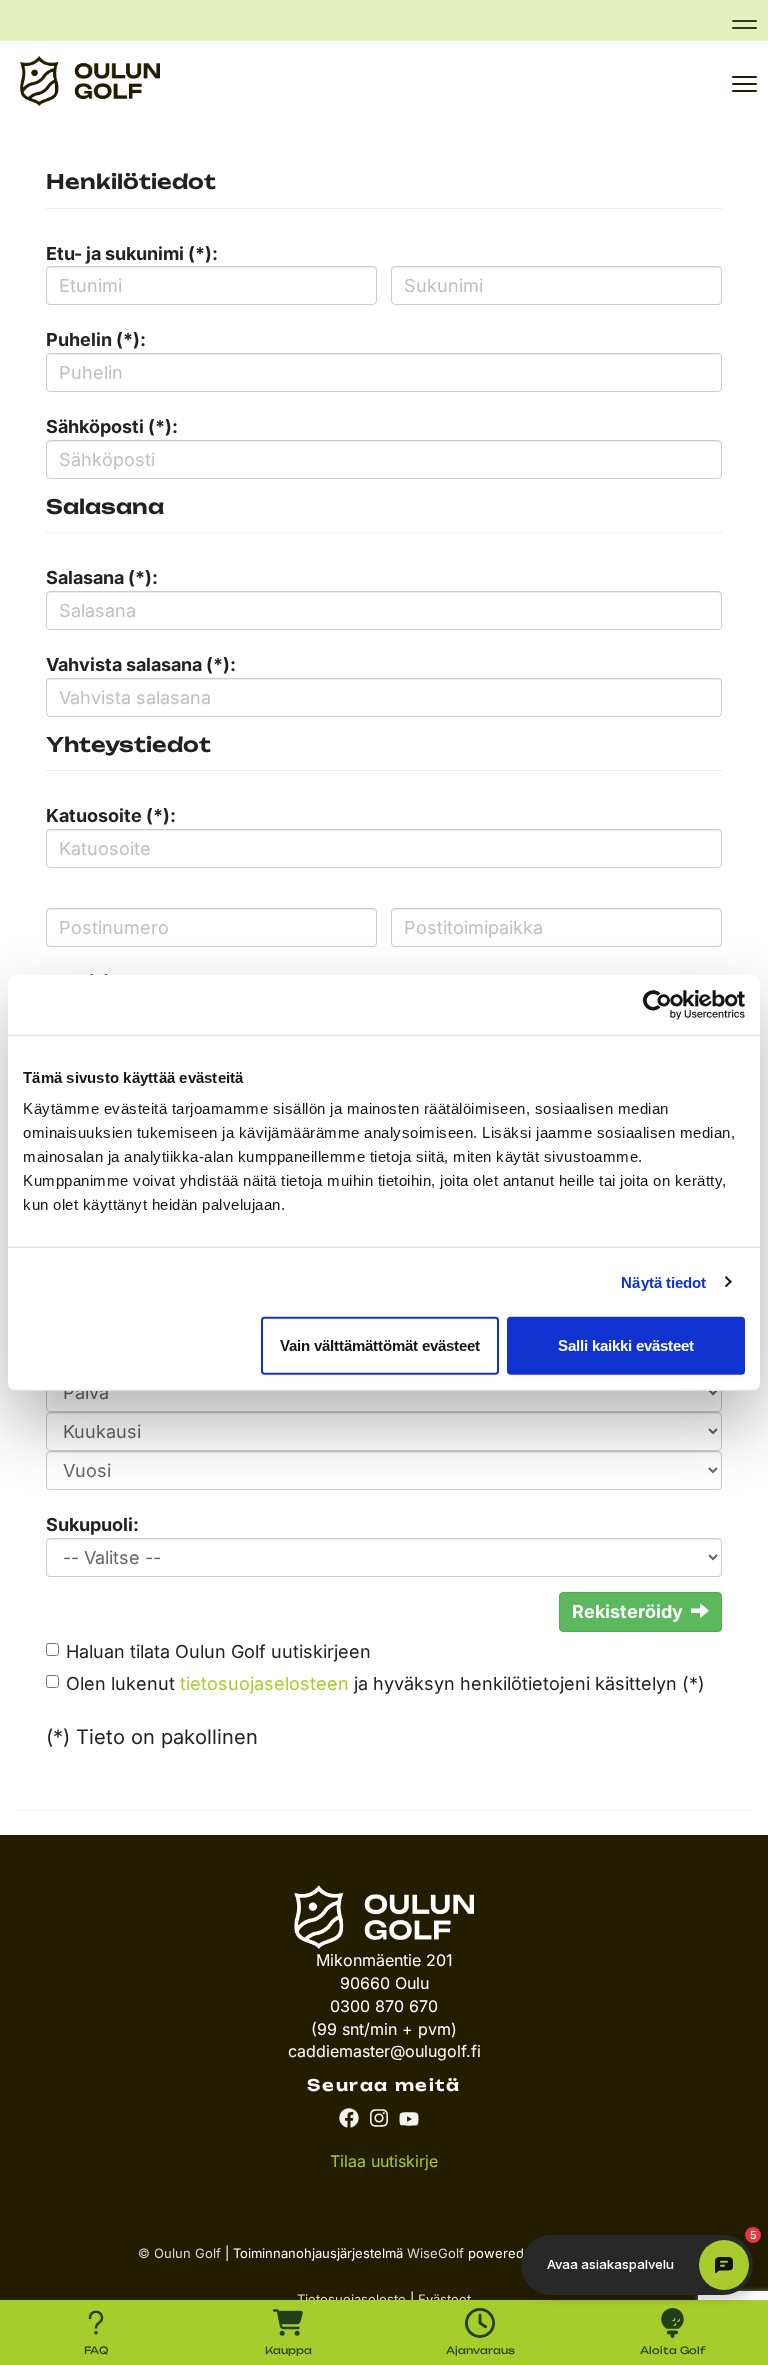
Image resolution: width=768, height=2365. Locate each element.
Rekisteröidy (627, 1611)
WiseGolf (435, 2253)
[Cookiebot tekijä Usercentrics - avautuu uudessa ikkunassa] (657, 1004)
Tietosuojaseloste (351, 2299)
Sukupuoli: (92, 1524)
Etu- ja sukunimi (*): (132, 253)
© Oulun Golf (179, 2253)
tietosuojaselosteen (264, 1683)
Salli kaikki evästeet (626, 1345)
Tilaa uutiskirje (384, 2161)
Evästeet (444, 2299)
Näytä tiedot (663, 1281)
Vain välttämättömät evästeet (380, 1345)
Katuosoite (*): (111, 815)
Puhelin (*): (96, 339)
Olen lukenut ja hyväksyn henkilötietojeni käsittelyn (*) (385, 1683)
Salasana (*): (102, 577)
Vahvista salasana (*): (141, 664)
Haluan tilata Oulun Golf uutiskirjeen (218, 1651)
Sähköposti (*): (112, 426)
